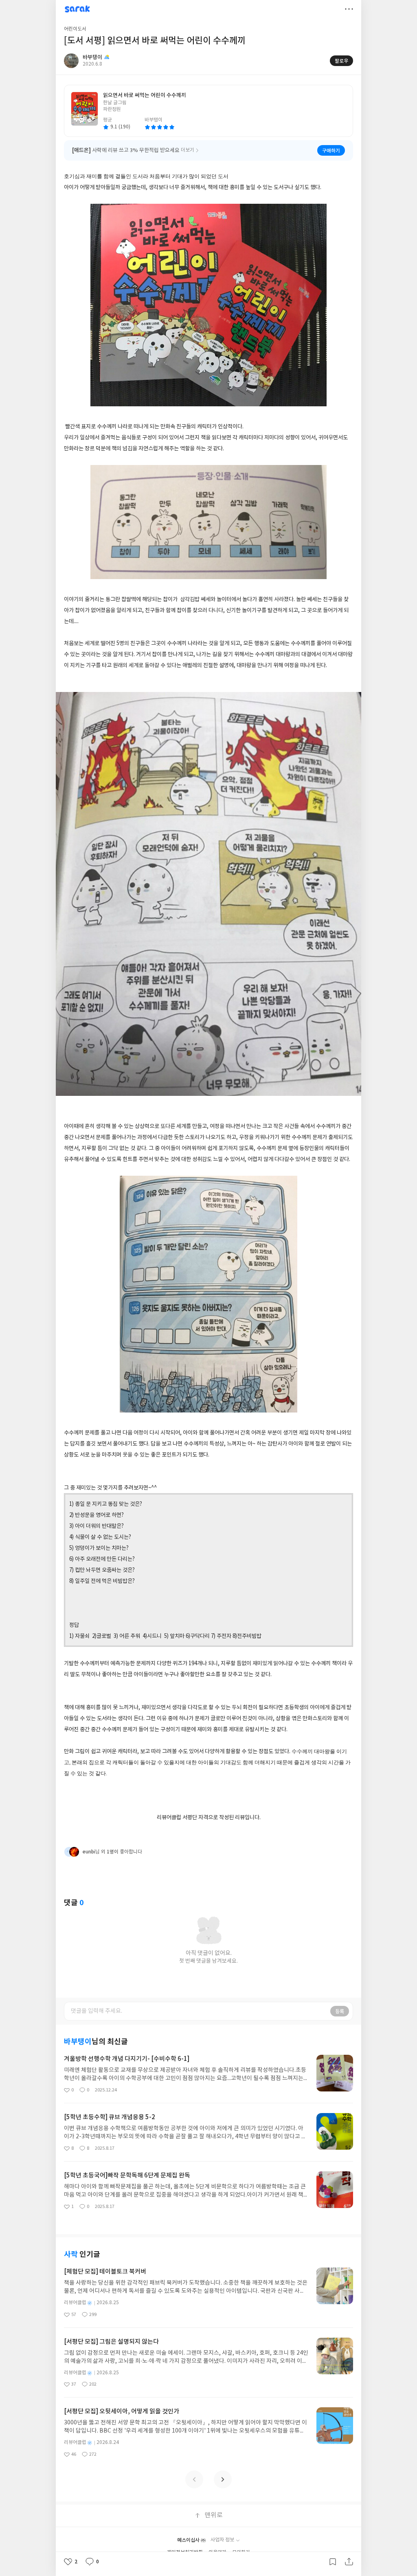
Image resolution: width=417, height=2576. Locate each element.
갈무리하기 (333, 2562)
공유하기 (349, 2562)
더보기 (349, 9)
